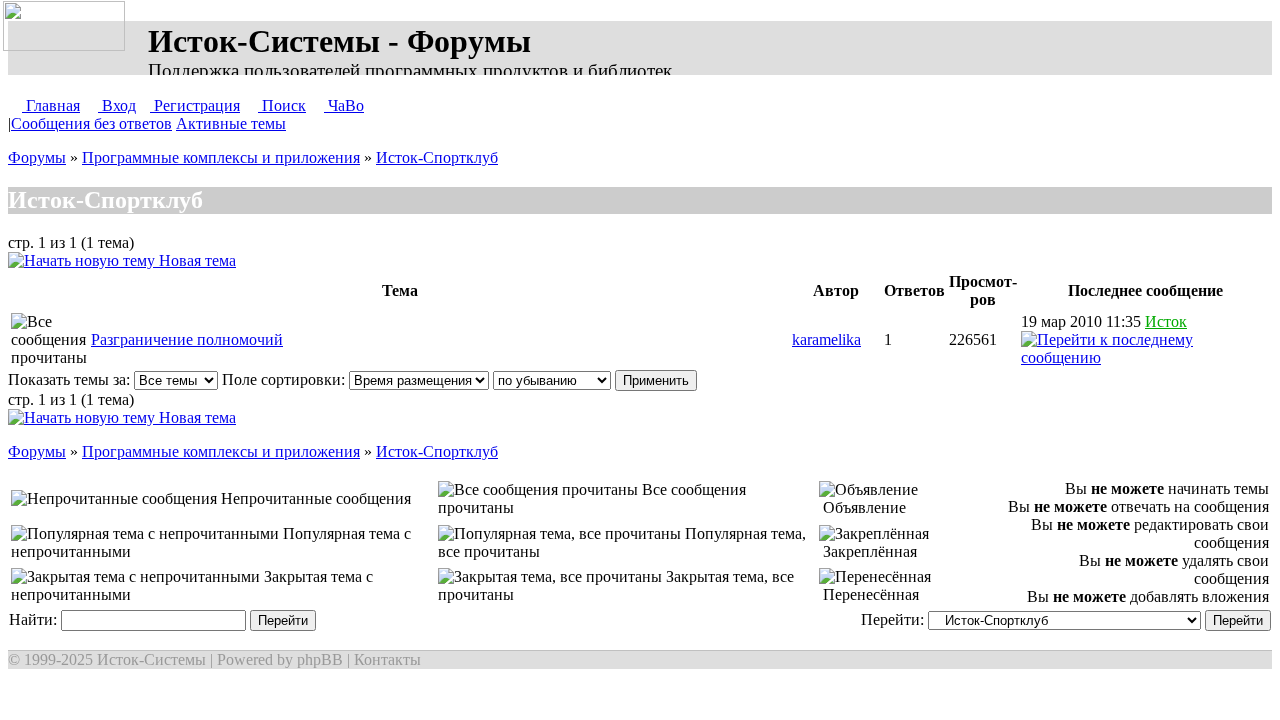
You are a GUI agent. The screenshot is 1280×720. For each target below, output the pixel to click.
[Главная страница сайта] (68, 27)
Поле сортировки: (285, 379)
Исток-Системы (151, 659)
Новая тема (195, 260)
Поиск (282, 105)
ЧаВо (344, 105)
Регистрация (195, 105)
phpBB (320, 659)
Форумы (37, 157)
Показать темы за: (71, 379)
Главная (51, 105)
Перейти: (894, 619)
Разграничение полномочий (187, 339)
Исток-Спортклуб (437, 157)
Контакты (387, 659)
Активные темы (231, 123)
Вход (117, 105)
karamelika (826, 339)
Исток (1166, 321)
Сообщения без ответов (91, 123)
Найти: (35, 619)
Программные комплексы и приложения (221, 157)
